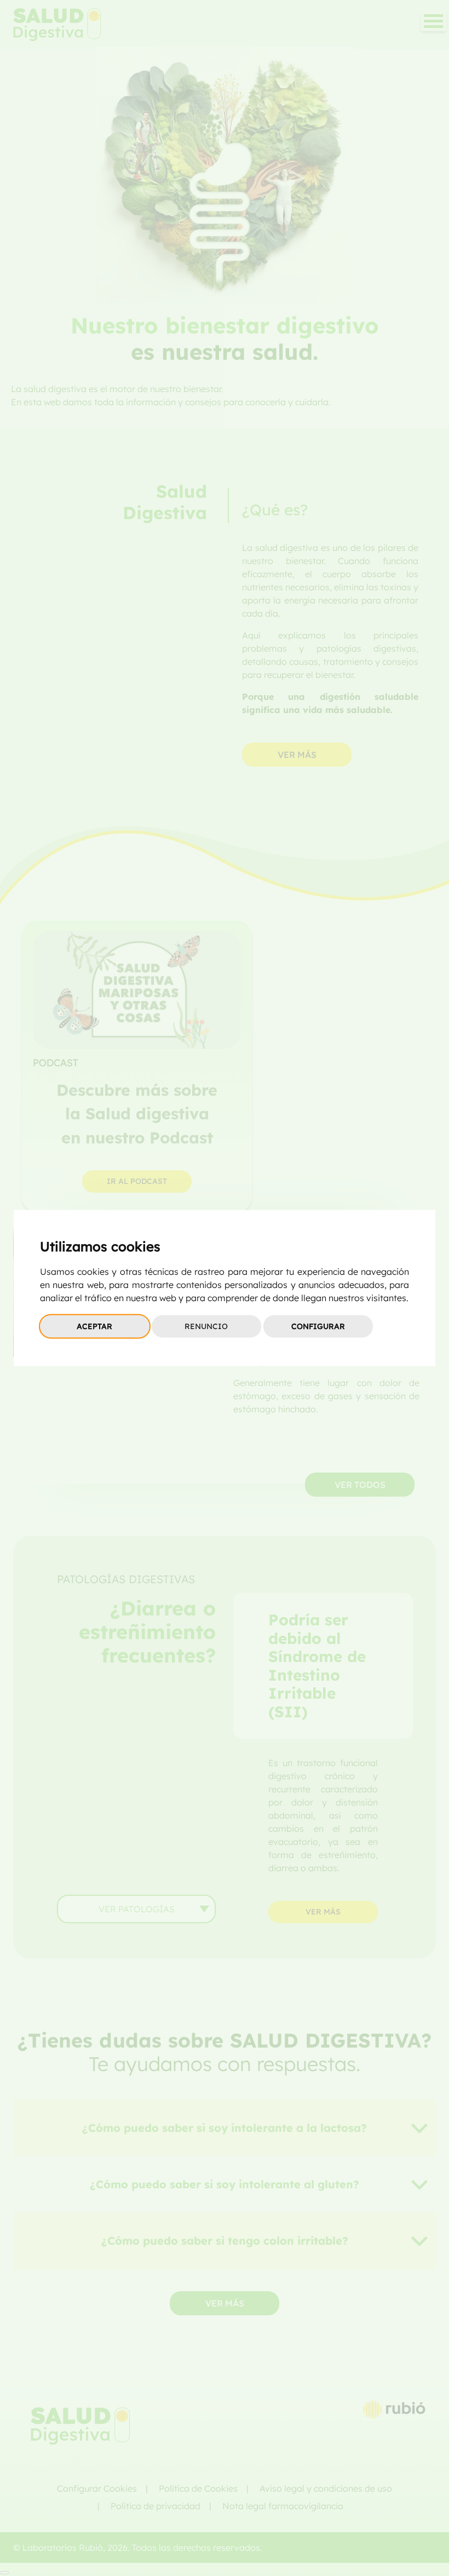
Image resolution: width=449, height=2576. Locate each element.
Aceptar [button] (94, 1326)
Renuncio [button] (206, 1326)
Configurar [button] (318, 1326)
